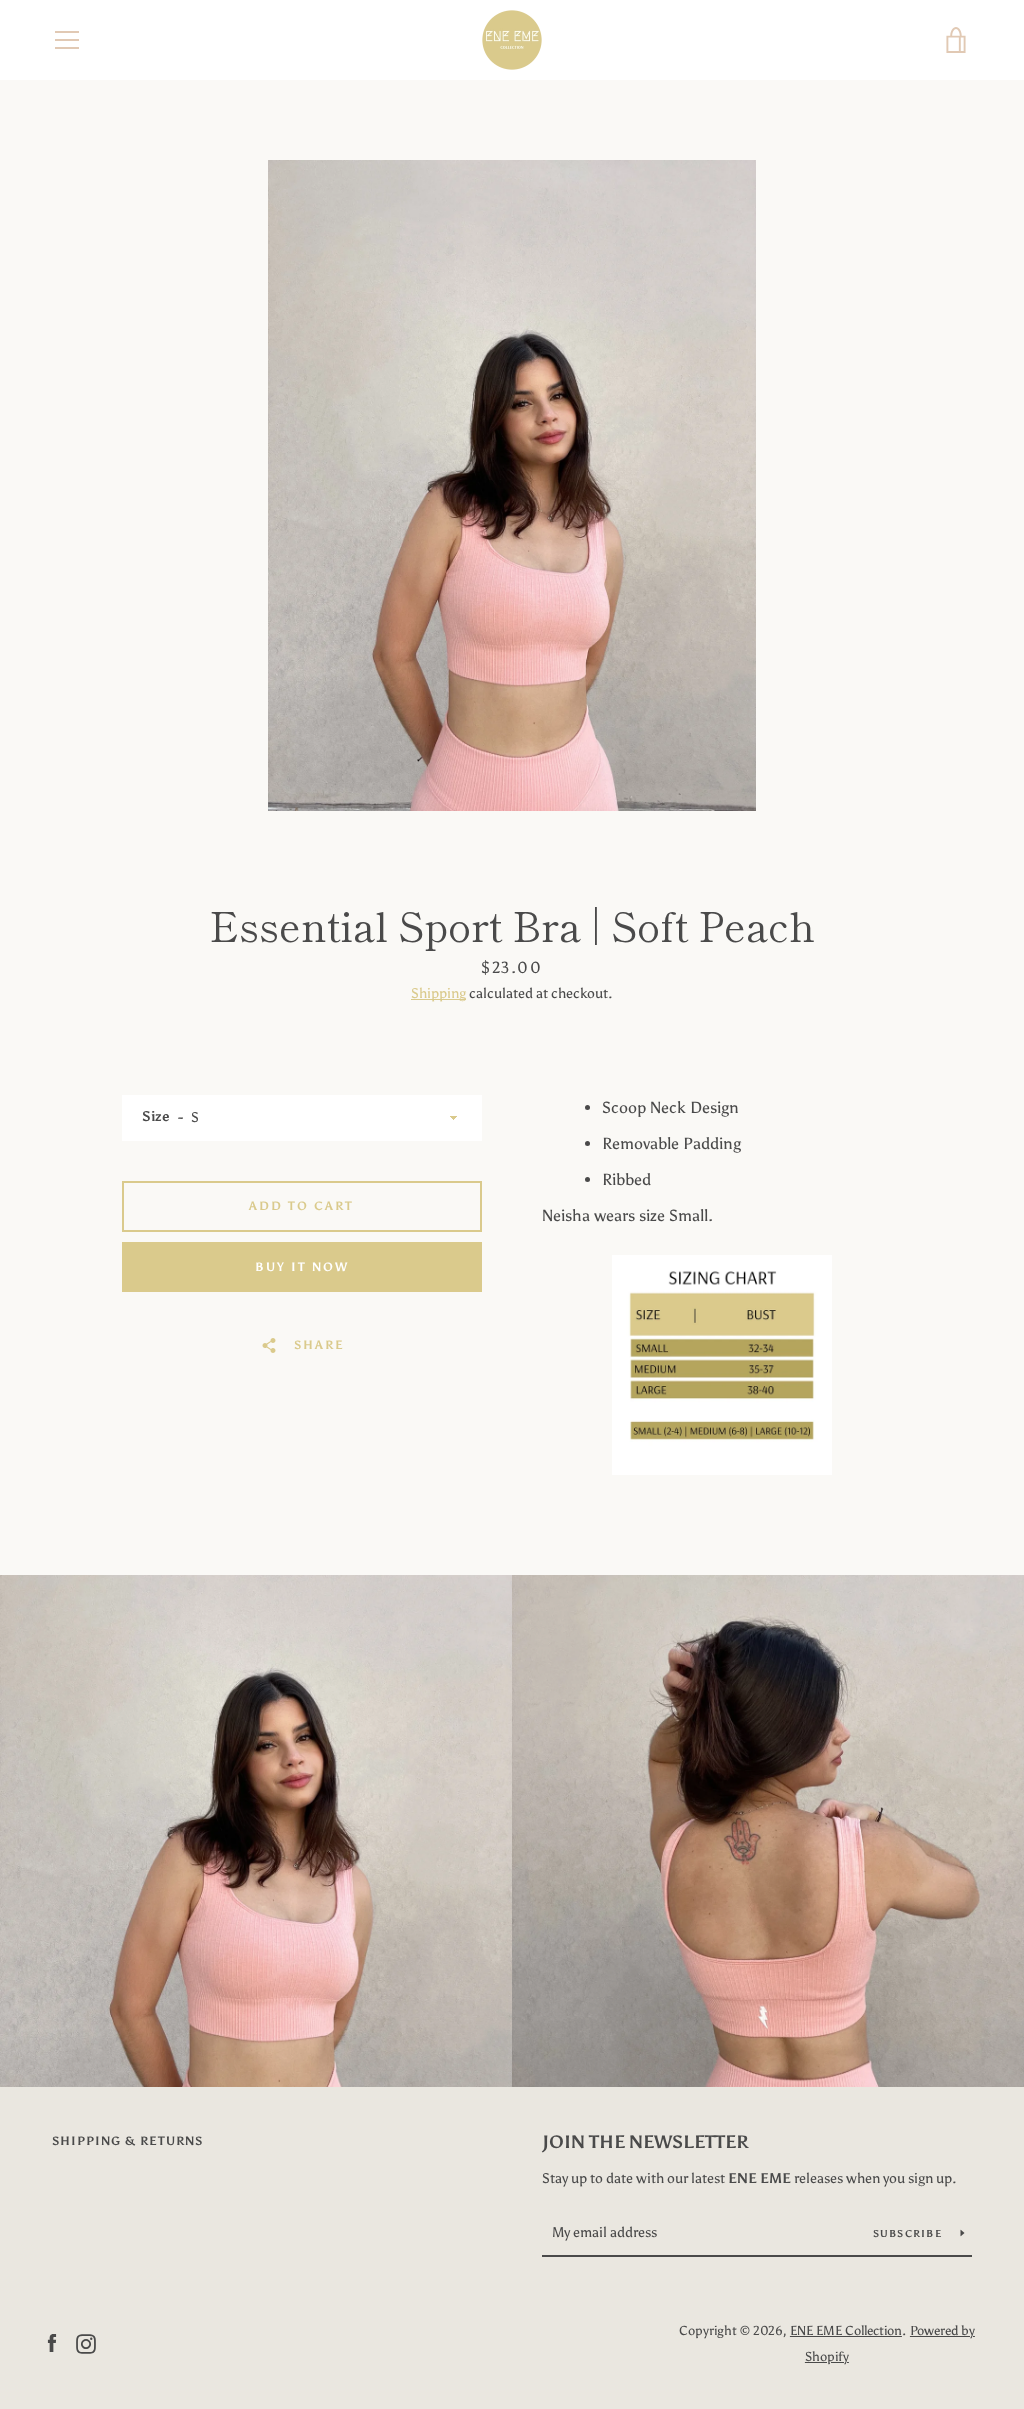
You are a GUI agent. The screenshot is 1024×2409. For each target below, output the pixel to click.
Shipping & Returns (127, 2141)
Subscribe (909, 2234)
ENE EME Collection (846, 2330)
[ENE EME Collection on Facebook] (52, 2342)
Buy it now (302, 1267)
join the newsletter (645, 2142)
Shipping (438, 993)
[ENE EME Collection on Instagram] (86, 2342)
